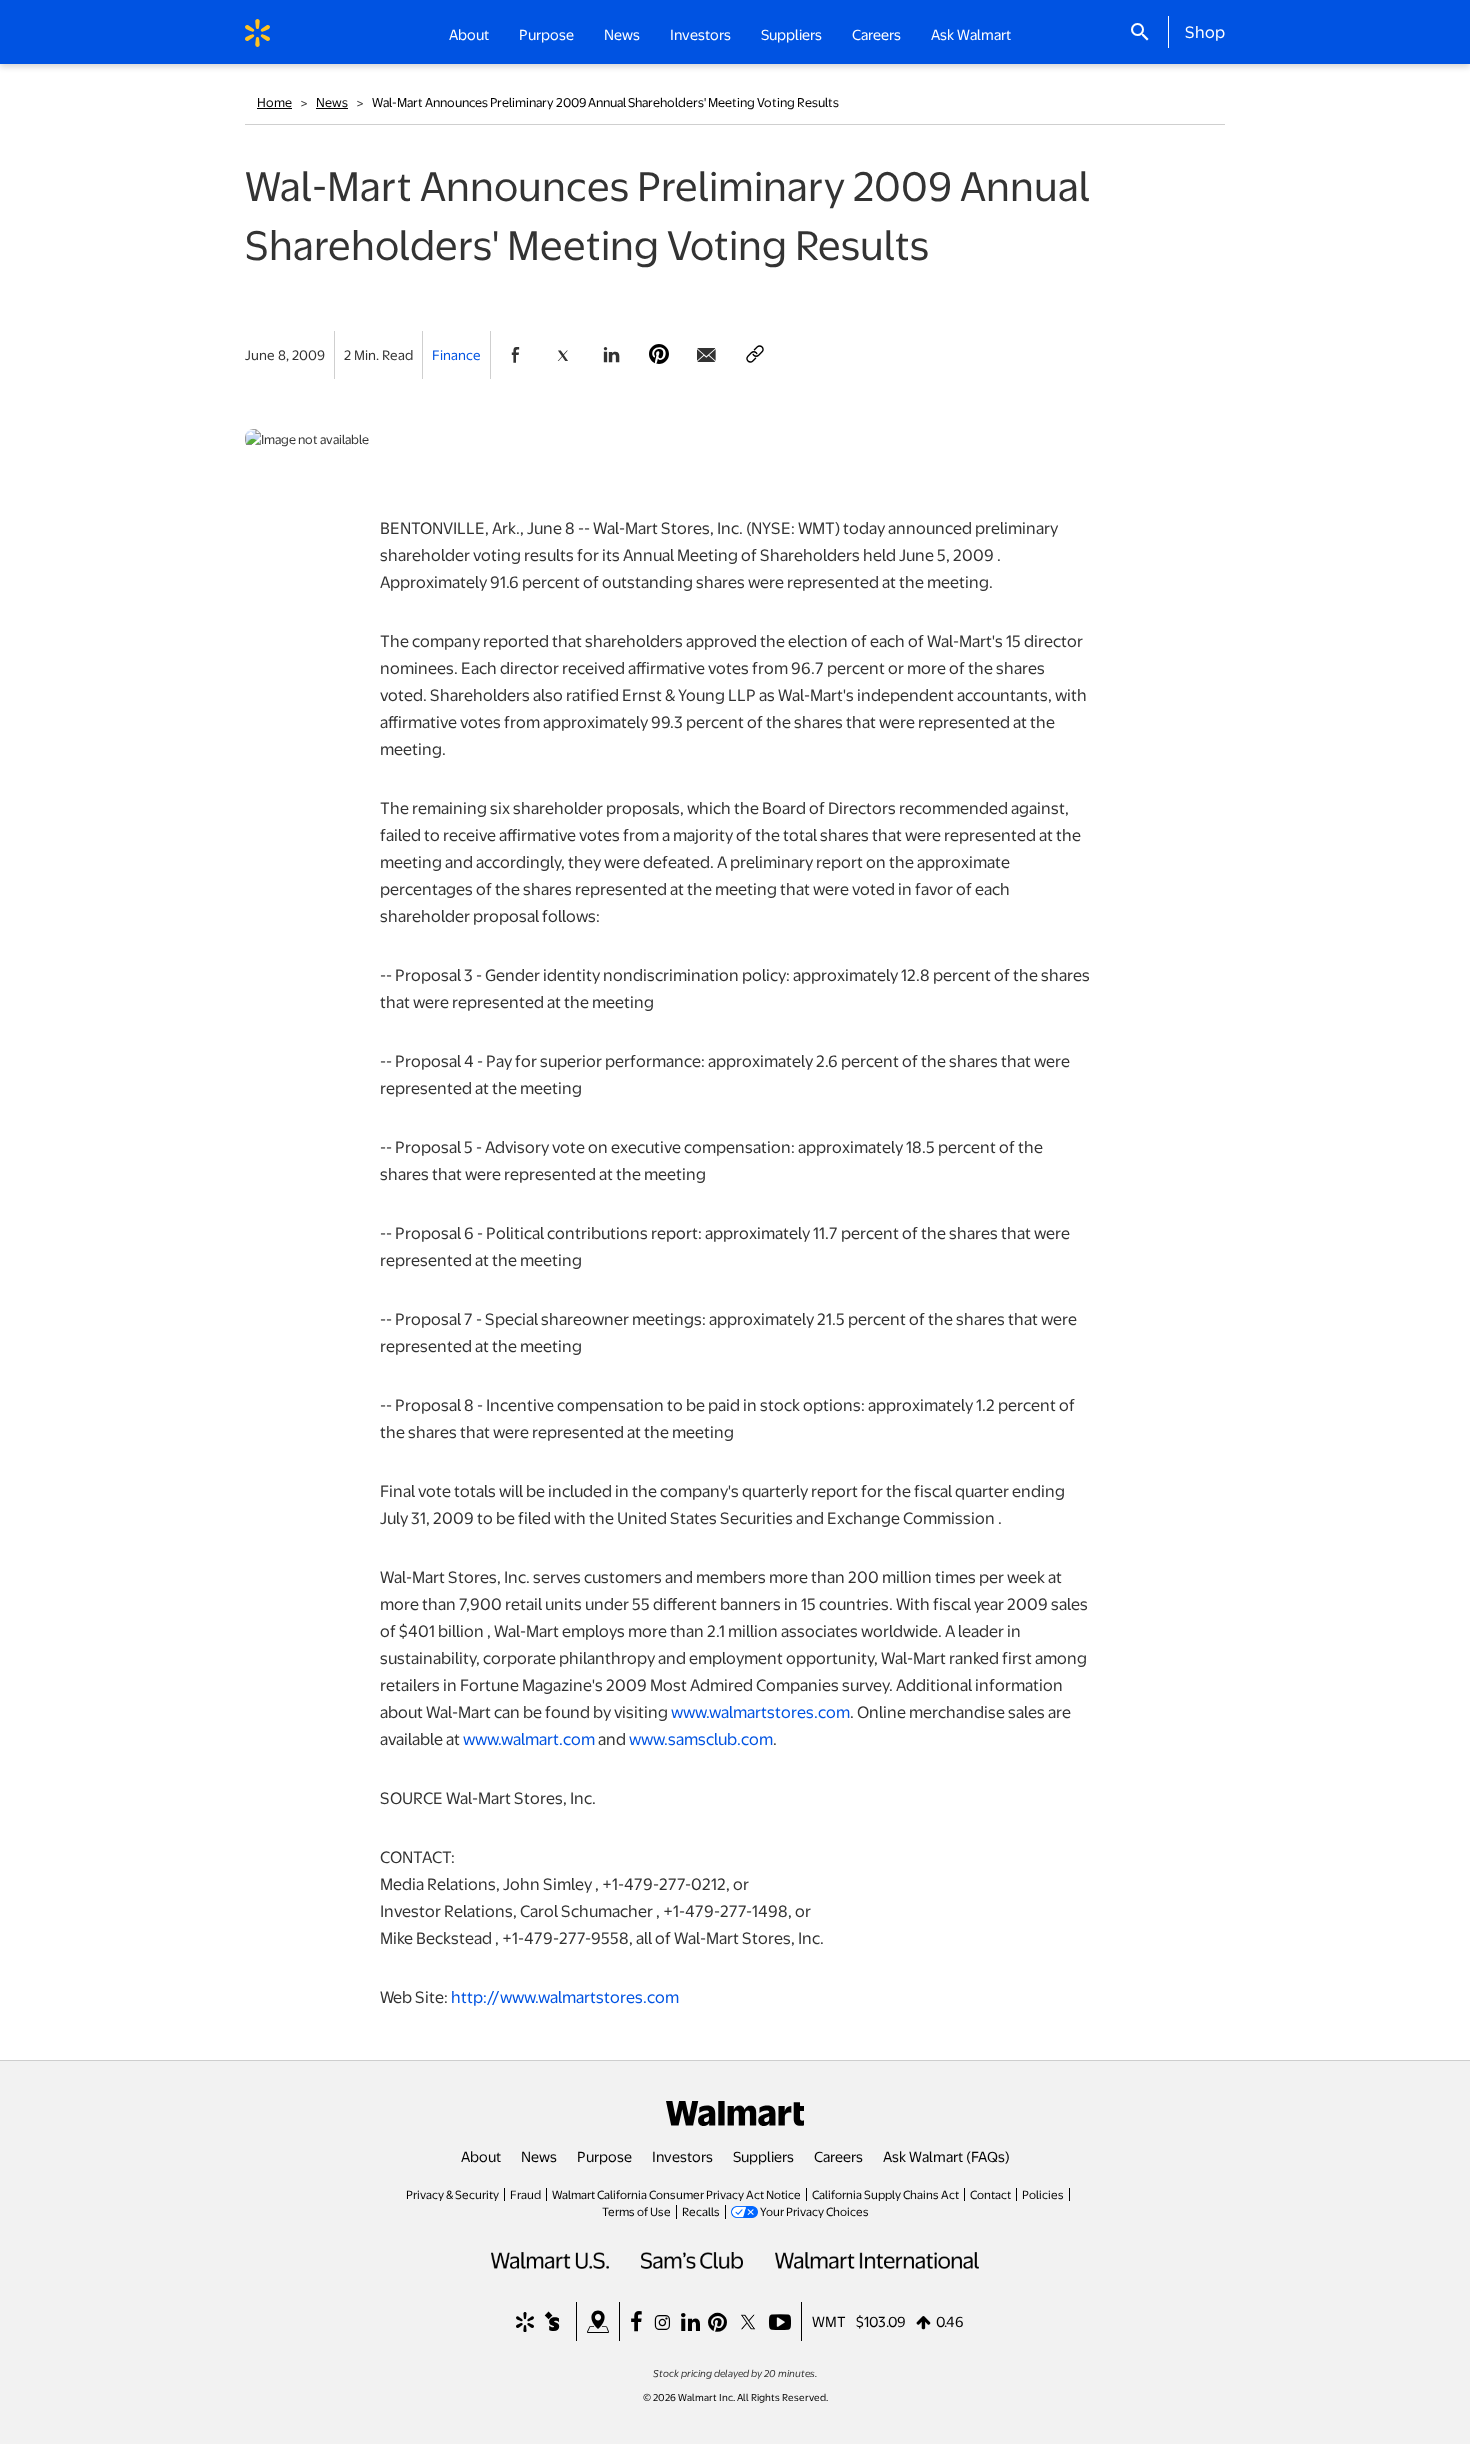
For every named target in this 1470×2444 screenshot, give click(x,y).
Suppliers (763, 2156)
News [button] (622, 34)
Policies (1043, 2194)
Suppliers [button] (791, 34)
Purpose (604, 2156)
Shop (1205, 31)
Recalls (701, 2211)
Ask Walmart (971, 34)
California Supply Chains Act (885, 2194)
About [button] (469, 34)
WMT (829, 2321)
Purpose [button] (546, 34)
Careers (876, 34)
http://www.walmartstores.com (565, 1996)
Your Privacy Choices (814, 2211)
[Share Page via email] (707, 355)
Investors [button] (700, 34)
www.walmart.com (529, 1738)
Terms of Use (636, 2211)
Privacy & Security (452, 2194)
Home (274, 102)
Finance (456, 354)
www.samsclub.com (701, 1738)
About (481, 2156)
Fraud (525, 2194)
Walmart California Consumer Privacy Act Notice (676, 2194)
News (332, 102)
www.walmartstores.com (760, 1711)
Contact (990, 2194)
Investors (682, 2156)
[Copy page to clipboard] (755, 355)
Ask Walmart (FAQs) (946, 2156)
